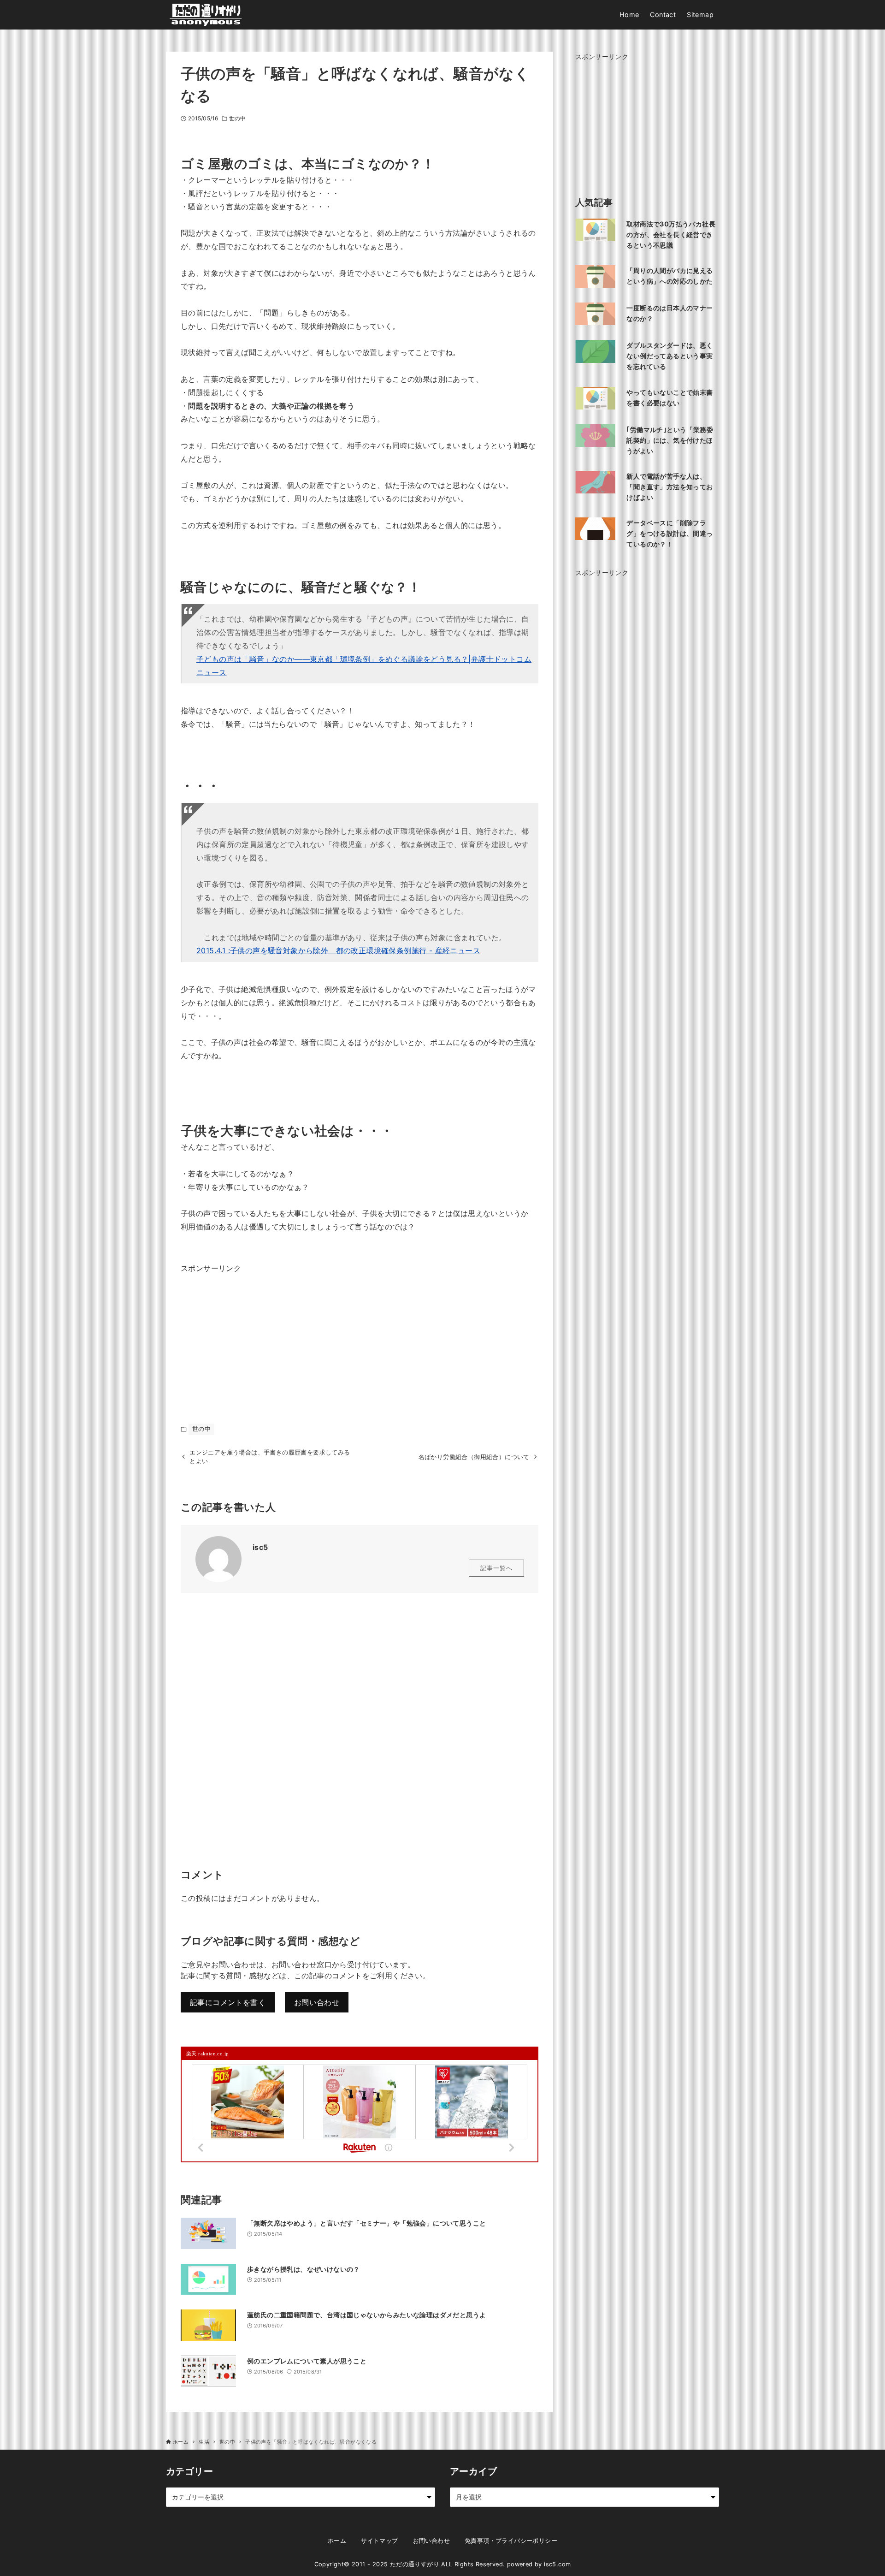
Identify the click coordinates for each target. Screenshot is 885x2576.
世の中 (237, 118)
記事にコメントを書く (228, 2002)
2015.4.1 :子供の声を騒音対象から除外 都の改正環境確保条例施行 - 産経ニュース (338, 950)
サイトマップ (379, 2541)
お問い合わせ (317, 2002)
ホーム (337, 2541)
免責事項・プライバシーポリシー (511, 2541)
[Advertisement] (250, 1333)
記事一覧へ (496, 1568)
